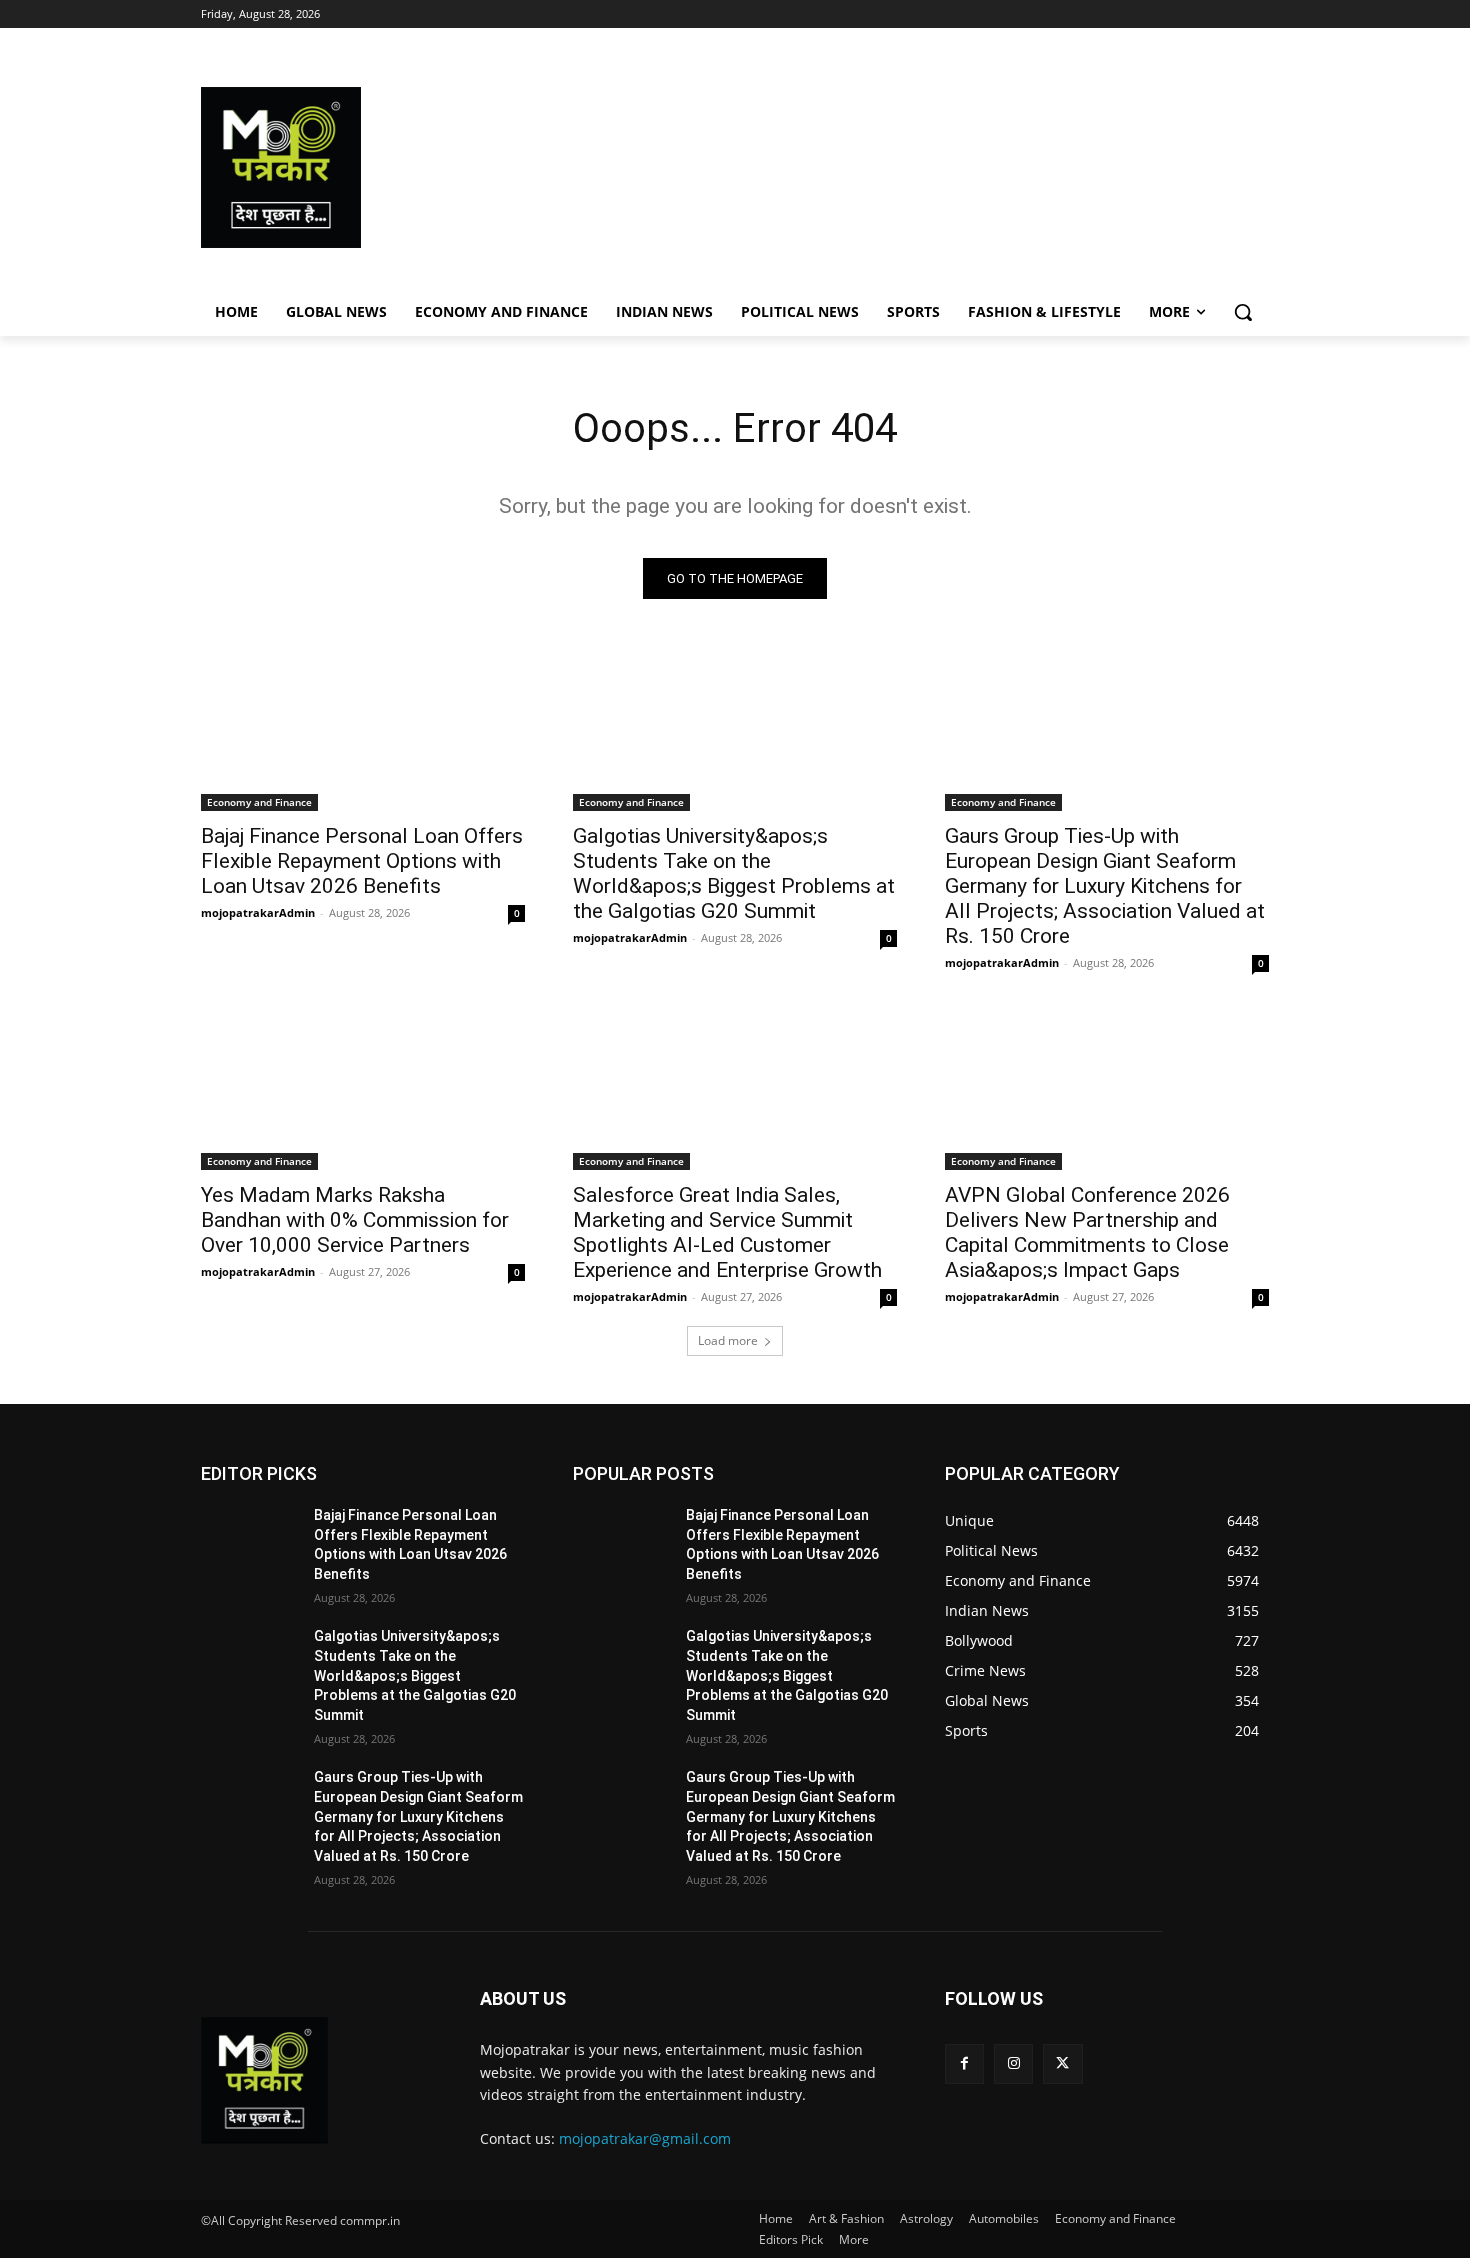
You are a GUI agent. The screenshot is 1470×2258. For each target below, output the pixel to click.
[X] (1062, 2063)
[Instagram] (1013, 2063)
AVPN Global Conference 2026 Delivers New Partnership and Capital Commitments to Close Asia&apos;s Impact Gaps (1087, 1232)
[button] (1243, 312)
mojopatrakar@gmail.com (645, 2138)
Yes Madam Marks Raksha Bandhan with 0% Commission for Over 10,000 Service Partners (355, 1220)
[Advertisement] (895, 167)
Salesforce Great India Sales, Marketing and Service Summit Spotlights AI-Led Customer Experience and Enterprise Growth (727, 1232)
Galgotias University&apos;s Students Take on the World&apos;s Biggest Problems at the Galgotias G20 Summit (734, 873)
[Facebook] (964, 2063)
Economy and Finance (259, 802)
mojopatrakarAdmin (258, 912)
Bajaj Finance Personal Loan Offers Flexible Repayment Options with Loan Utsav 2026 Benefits (362, 861)
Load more (728, 1340)
